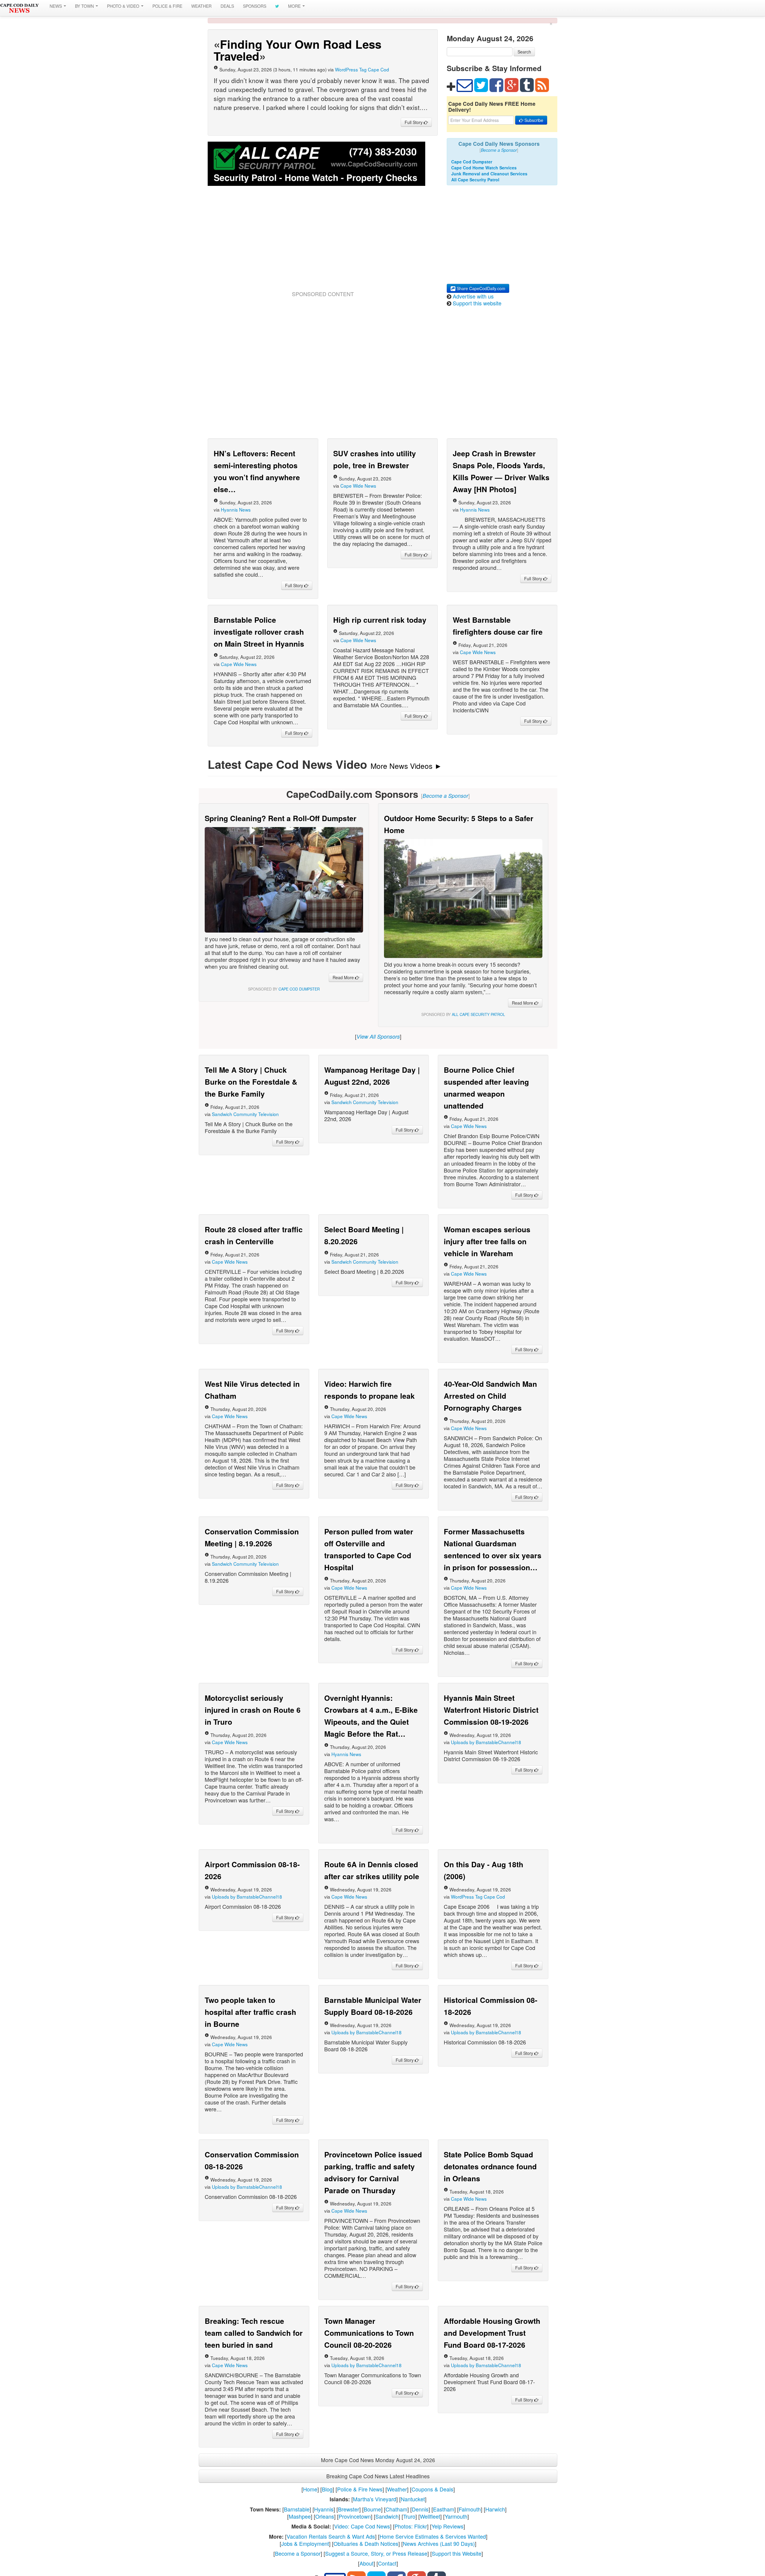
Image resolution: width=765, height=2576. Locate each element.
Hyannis (324, 2509)
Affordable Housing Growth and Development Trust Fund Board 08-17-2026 (492, 2333)
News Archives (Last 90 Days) (439, 2543)
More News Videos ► (406, 766)
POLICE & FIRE (167, 6)
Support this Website (457, 2553)
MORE (295, 6)
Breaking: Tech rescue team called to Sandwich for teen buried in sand (254, 2333)
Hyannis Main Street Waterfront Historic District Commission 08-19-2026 (491, 1710)
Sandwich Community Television (245, 1114)
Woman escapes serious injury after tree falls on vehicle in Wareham (487, 1241)
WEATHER (201, 6)
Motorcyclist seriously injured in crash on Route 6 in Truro (253, 1710)
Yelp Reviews (447, 2526)
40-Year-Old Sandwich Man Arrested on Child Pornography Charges (490, 1396)
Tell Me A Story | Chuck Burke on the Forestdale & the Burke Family (251, 1082)
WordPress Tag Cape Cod (362, 69)
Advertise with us (473, 296)
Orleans (325, 2516)
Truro (409, 2516)
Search (524, 52)
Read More (344, 977)
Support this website (477, 303)
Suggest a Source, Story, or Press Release (376, 2553)
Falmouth (470, 2509)
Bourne (372, 2509)
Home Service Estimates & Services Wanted (433, 2536)
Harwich (495, 2509)
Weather (397, 2489)
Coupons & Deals (432, 2489)
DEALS (227, 6)
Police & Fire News (360, 2489)
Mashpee (300, 2516)
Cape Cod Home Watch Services (484, 168)
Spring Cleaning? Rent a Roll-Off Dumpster (281, 818)
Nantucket (413, 2499)
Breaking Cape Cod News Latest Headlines (378, 2476)
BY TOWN (85, 6)
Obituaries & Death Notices (366, 2543)
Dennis (420, 2509)
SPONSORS (255, 6)
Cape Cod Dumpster (472, 162)
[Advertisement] (323, 246)
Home (310, 2489)
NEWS (56, 6)
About (367, 2563)
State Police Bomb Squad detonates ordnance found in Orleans (490, 2166)
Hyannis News (236, 509)
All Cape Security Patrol (475, 180)
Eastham (444, 2509)
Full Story (414, 122)
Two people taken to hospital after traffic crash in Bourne (250, 2012)
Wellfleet (430, 2516)
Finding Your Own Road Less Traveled (297, 50)
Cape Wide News (358, 486)
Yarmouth (456, 2516)
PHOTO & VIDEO (124, 6)
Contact (387, 2563)
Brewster (349, 2509)
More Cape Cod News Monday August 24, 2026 (378, 2460)
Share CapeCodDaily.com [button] (480, 288)
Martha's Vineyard (375, 2499)
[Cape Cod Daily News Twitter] (277, 6)
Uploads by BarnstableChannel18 (486, 1742)
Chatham (396, 2509)
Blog (327, 2489)
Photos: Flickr (411, 2526)
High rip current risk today (380, 620)
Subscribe (533, 120)
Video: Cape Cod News (362, 2526)
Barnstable (297, 2509)
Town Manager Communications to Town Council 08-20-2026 (369, 2333)
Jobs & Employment (305, 2543)
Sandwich (387, 2516)
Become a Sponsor (298, 2553)
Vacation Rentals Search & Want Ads (331, 2536)
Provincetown (355, 2516)
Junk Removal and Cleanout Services (489, 174)
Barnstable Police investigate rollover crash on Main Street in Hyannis (259, 632)
